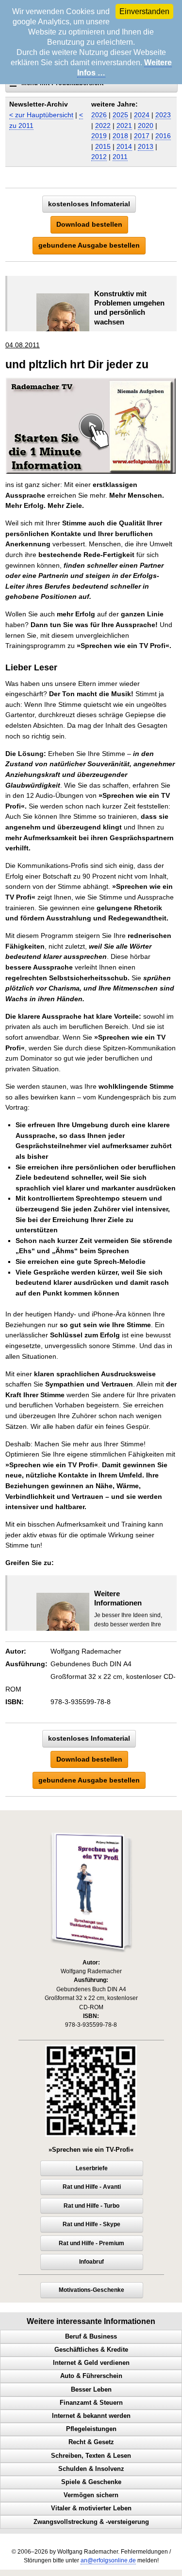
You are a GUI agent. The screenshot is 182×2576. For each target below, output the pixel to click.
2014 (124, 146)
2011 (120, 157)
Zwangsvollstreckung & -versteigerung (91, 2522)
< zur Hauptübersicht (41, 115)
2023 (163, 115)
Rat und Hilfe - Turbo (91, 2206)
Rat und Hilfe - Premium (91, 2243)
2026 (99, 115)
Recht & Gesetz (91, 2442)
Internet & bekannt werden (91, 2416)
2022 (103, 126)
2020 (146, 126)
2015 (103, 146)
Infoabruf (91, 2262)
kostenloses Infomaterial (89, 204)
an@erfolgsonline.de (108, 2560)
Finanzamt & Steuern (91, 2403)
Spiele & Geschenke (91, 2482)
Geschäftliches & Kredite (91, 2350)
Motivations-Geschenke (91, 2290)
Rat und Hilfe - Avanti (92, 2187)
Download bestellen (89, 224)
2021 (124, 126)
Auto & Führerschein (91, 2376)
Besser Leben (91, 2390)
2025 (120, 115)
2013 (146, 146)
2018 (120, 136)
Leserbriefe (92, 2168)
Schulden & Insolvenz (91, 2469)
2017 (142, 136)
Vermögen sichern (91, 2495)
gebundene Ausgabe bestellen (89, 245)
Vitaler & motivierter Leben (91, 2508)
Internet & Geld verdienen (91, 2363)
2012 (99, 157)
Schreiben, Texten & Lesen (91, 2456)
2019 (99, 136)
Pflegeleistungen (91, 2429)
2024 (142, 115)
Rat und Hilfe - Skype (91, 2224)
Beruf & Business (91, 2337)
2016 (163, 136)
